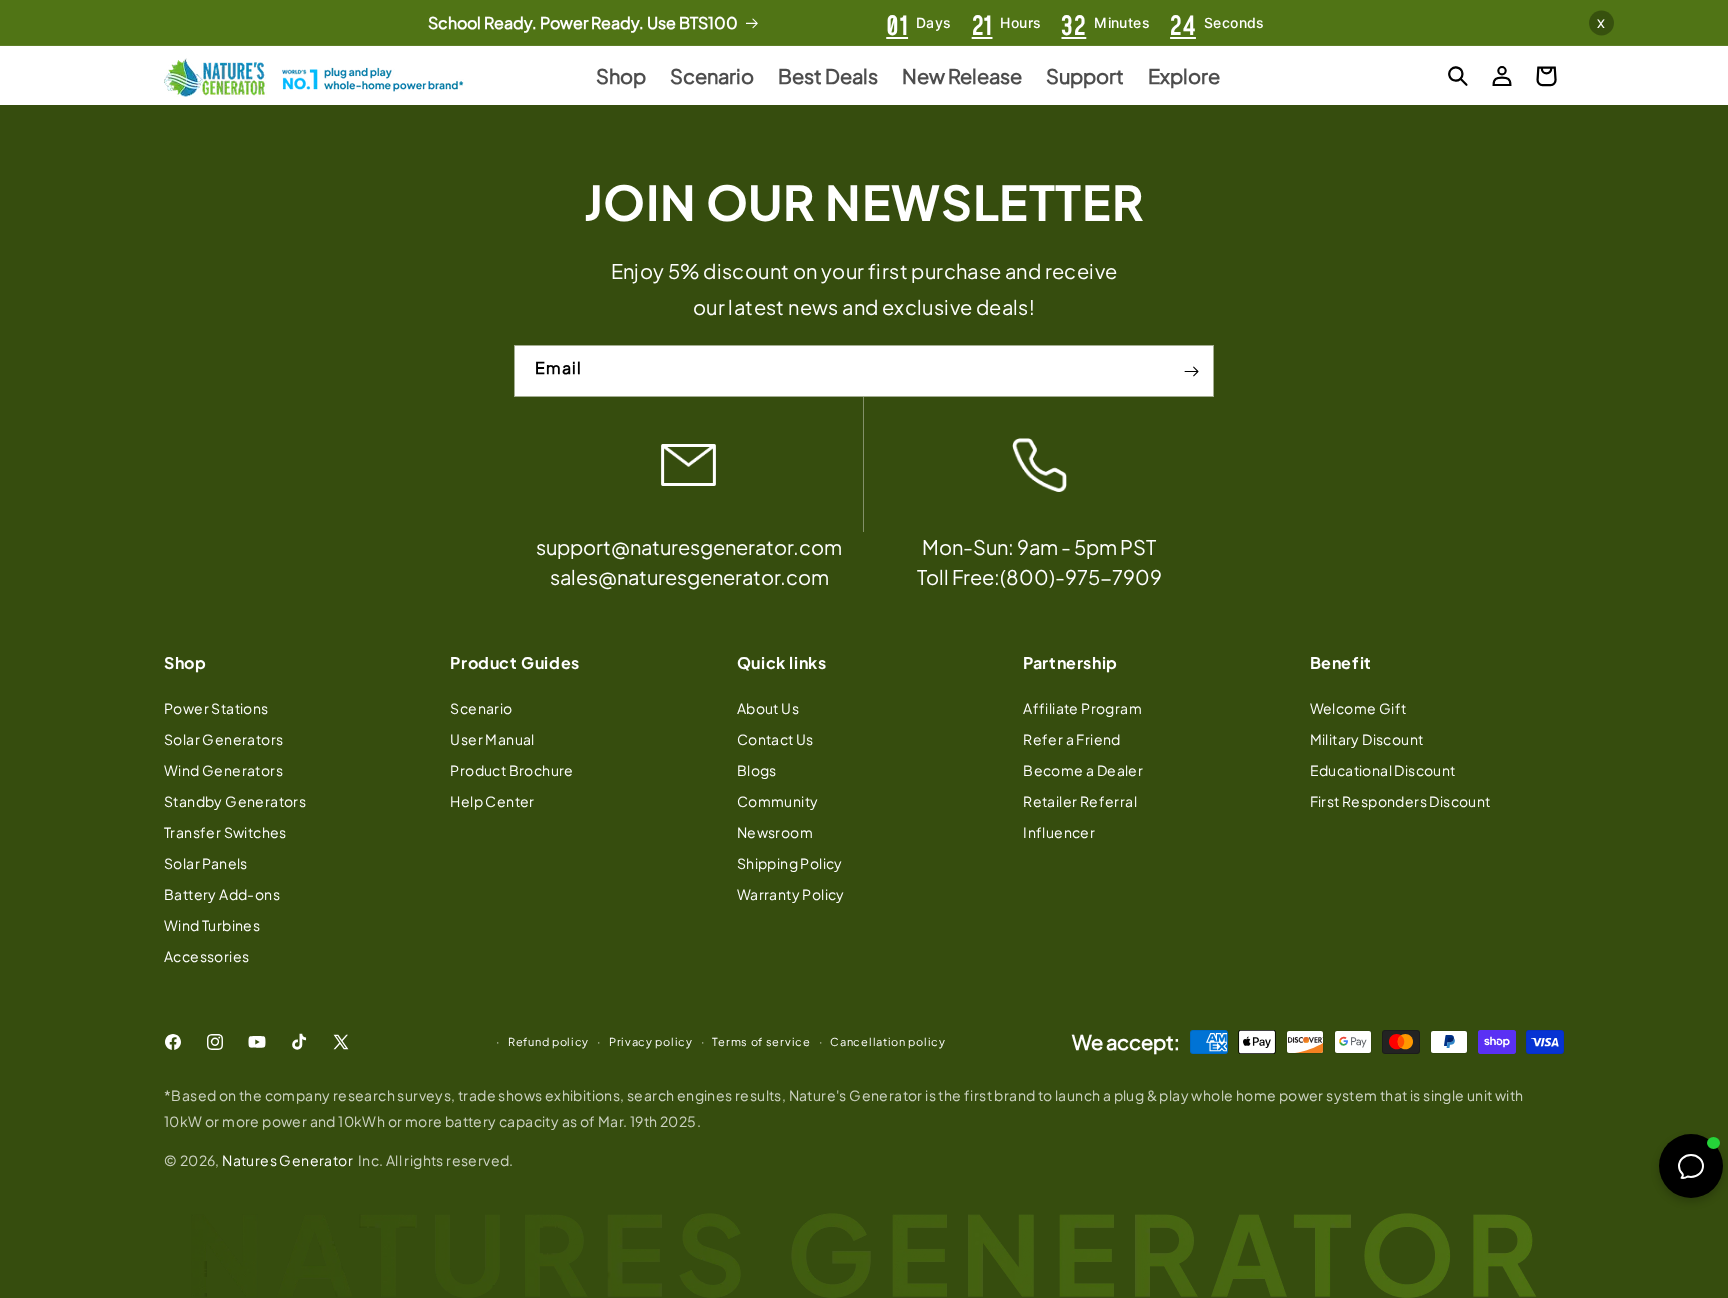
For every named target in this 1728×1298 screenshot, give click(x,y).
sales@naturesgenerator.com (689, 577)
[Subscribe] (1191, 372)
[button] (1458, 76)
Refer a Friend (1072, 738)
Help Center (492, 800)
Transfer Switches (225, 831)
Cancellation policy (887, 1041)
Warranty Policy (791, 893)
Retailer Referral (1080, 800)
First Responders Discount (1400, 800)
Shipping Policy (790, 862)
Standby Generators (235, 800)
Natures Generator (287, 1160)
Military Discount (1367, 738)
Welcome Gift (1358, 707)
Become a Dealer (1083, 769)
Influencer (1059, 831)
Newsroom (775, 831)
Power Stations (216, 707)
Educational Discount (1383, 769)
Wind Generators (223, 769)
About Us (768, 707)
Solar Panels (206, 862)
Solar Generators (223, 738)
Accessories (206, 955)
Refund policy (548, 1041)
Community (778, 800)
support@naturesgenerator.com (689, 547)
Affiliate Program (1082, 707)
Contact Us (775, 738)
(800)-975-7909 (1081, 577)
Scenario (481, 707)
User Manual (492, 738)
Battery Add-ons (222, 893)
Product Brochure (511, 769)
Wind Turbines (212, 924)
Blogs (757, 769)
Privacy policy (651, 1041)
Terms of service (761, 1041)
